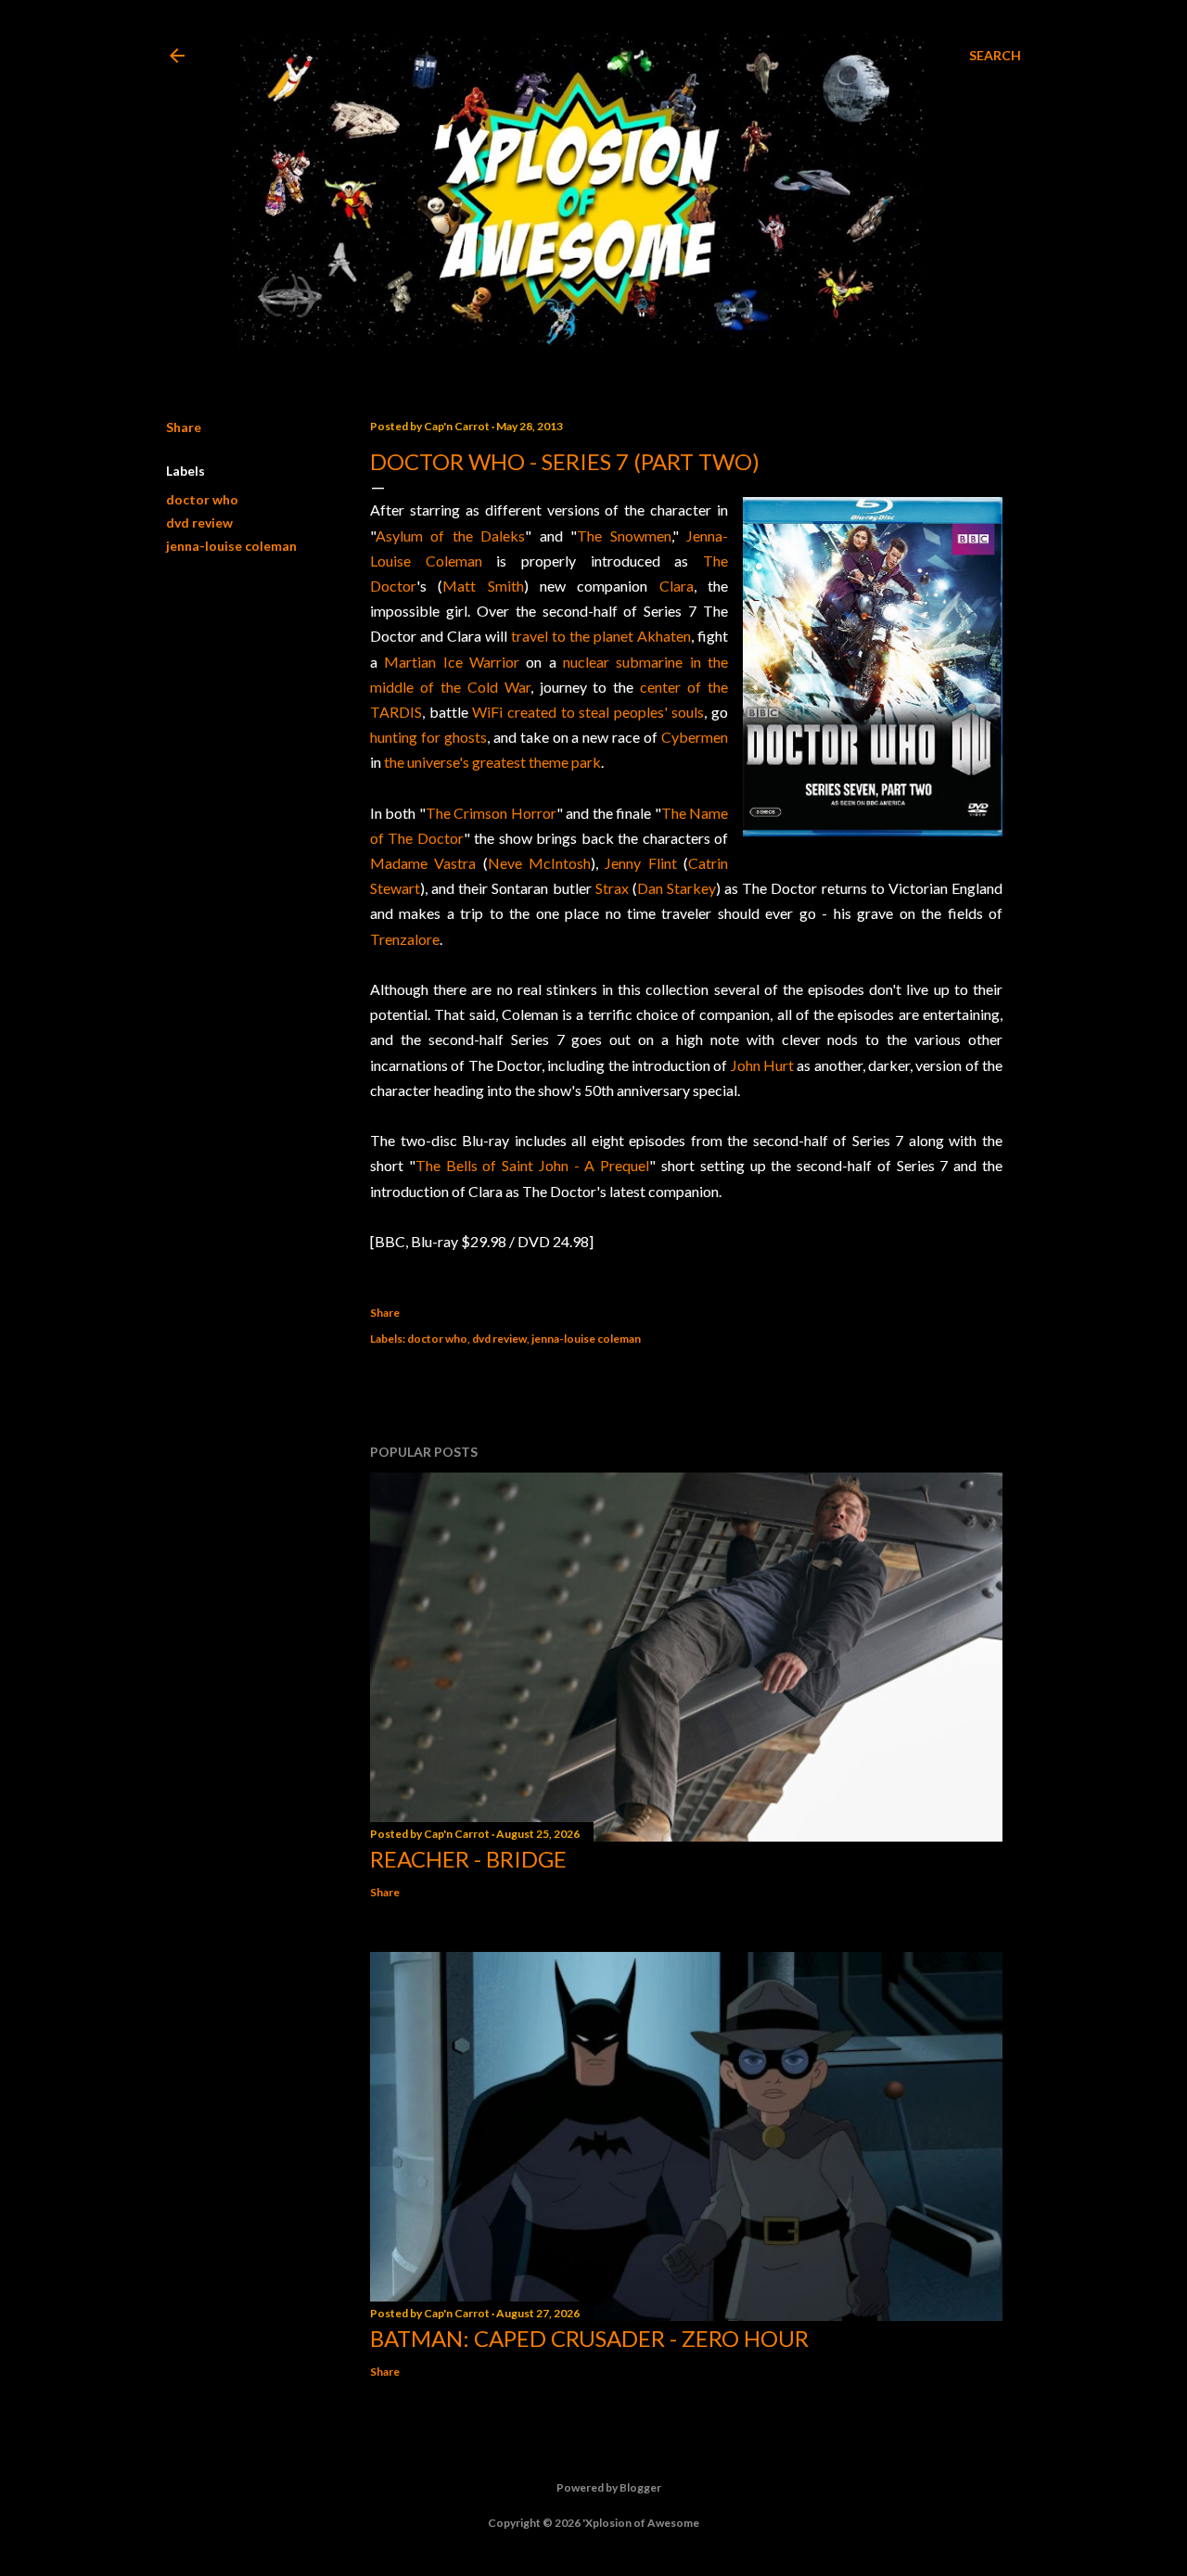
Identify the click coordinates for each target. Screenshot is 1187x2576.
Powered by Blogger (609, 2487)
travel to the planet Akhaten (601, 636)
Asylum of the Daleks (450, 536)
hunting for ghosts (428, 737)
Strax (612, 888)
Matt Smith (483, 586)
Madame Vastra (423, 863)
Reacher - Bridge (468, 1859)
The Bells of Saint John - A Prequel (532, 1165)
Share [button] (184, 427)
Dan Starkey (676, 888)
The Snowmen (624, 536)
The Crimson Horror (491, 813)
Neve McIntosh (539, 863)
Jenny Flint (640, 863)
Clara (676, 586)
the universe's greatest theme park (492, 762)
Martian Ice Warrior (452, 662)
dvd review (199, 523)
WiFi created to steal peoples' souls (588, 712)
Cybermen (695, 737)
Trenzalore (405, 939)
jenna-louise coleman (231, 546)
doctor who (202, 499)
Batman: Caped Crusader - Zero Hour (589, 2338)
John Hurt (762, 1065)
